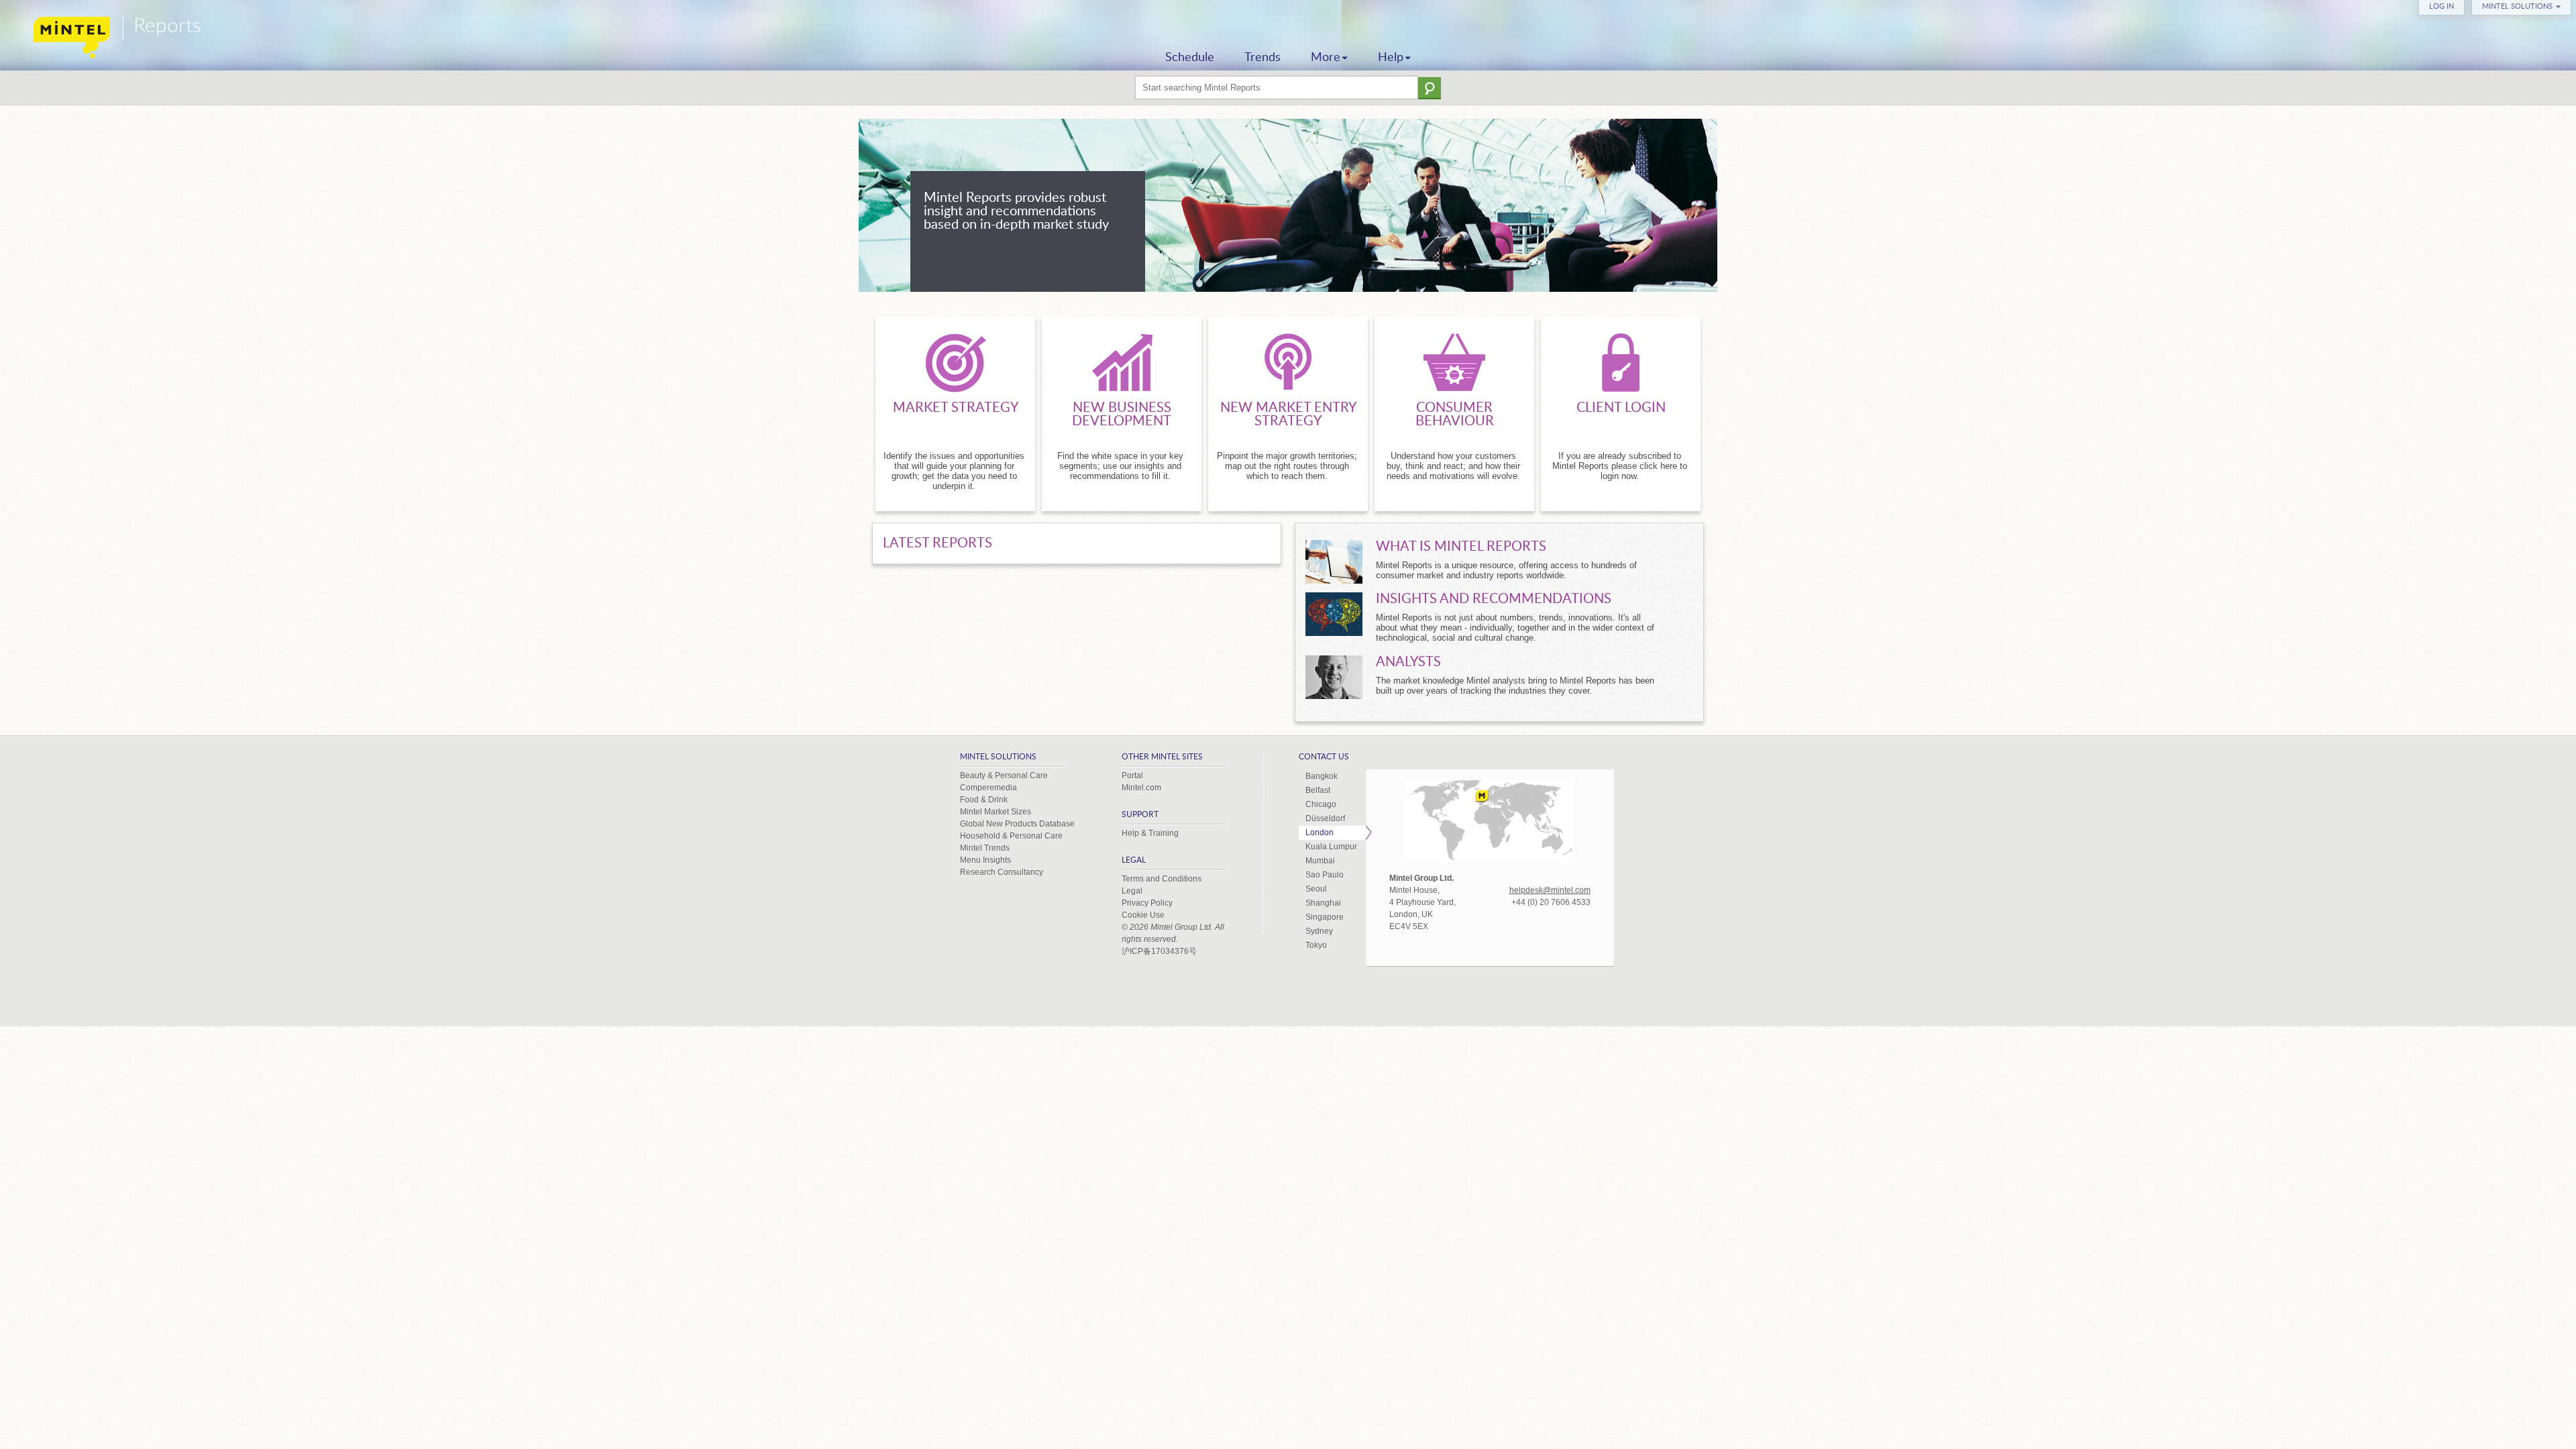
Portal (1132, 775)
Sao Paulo (1325, 875)
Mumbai (1320, 861)
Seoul (1316, 889)
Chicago (1321, 804)
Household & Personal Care (1011, 836)
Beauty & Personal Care (1004, 775)
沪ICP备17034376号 (1159, 951)
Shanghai (1323, 903)
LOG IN (2441, 6)
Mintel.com (1141, 788)
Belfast (1318, 790)
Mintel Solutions (2517, 6)
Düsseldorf (1325, 818)
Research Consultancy (1002, 872)
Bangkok (1322, 776)
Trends (1263, 58)
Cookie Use (1143, 915)
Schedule (1190, 58)
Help (1391, 58)
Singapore (1325, 917)
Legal (1132, 891)
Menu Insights (985, 860)
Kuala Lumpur (1331, 847)
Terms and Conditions (1162, 879)
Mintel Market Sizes (996, 812)
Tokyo (1316, 945)
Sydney (1319, 931)
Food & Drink (984, 800)
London (1320, 833)
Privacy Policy (1147, 903)
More (1326, 58)
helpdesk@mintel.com (1550, 890)
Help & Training (1150, 833)
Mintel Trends (985, 848)
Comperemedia (988, 788)
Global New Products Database (1017, 824)
